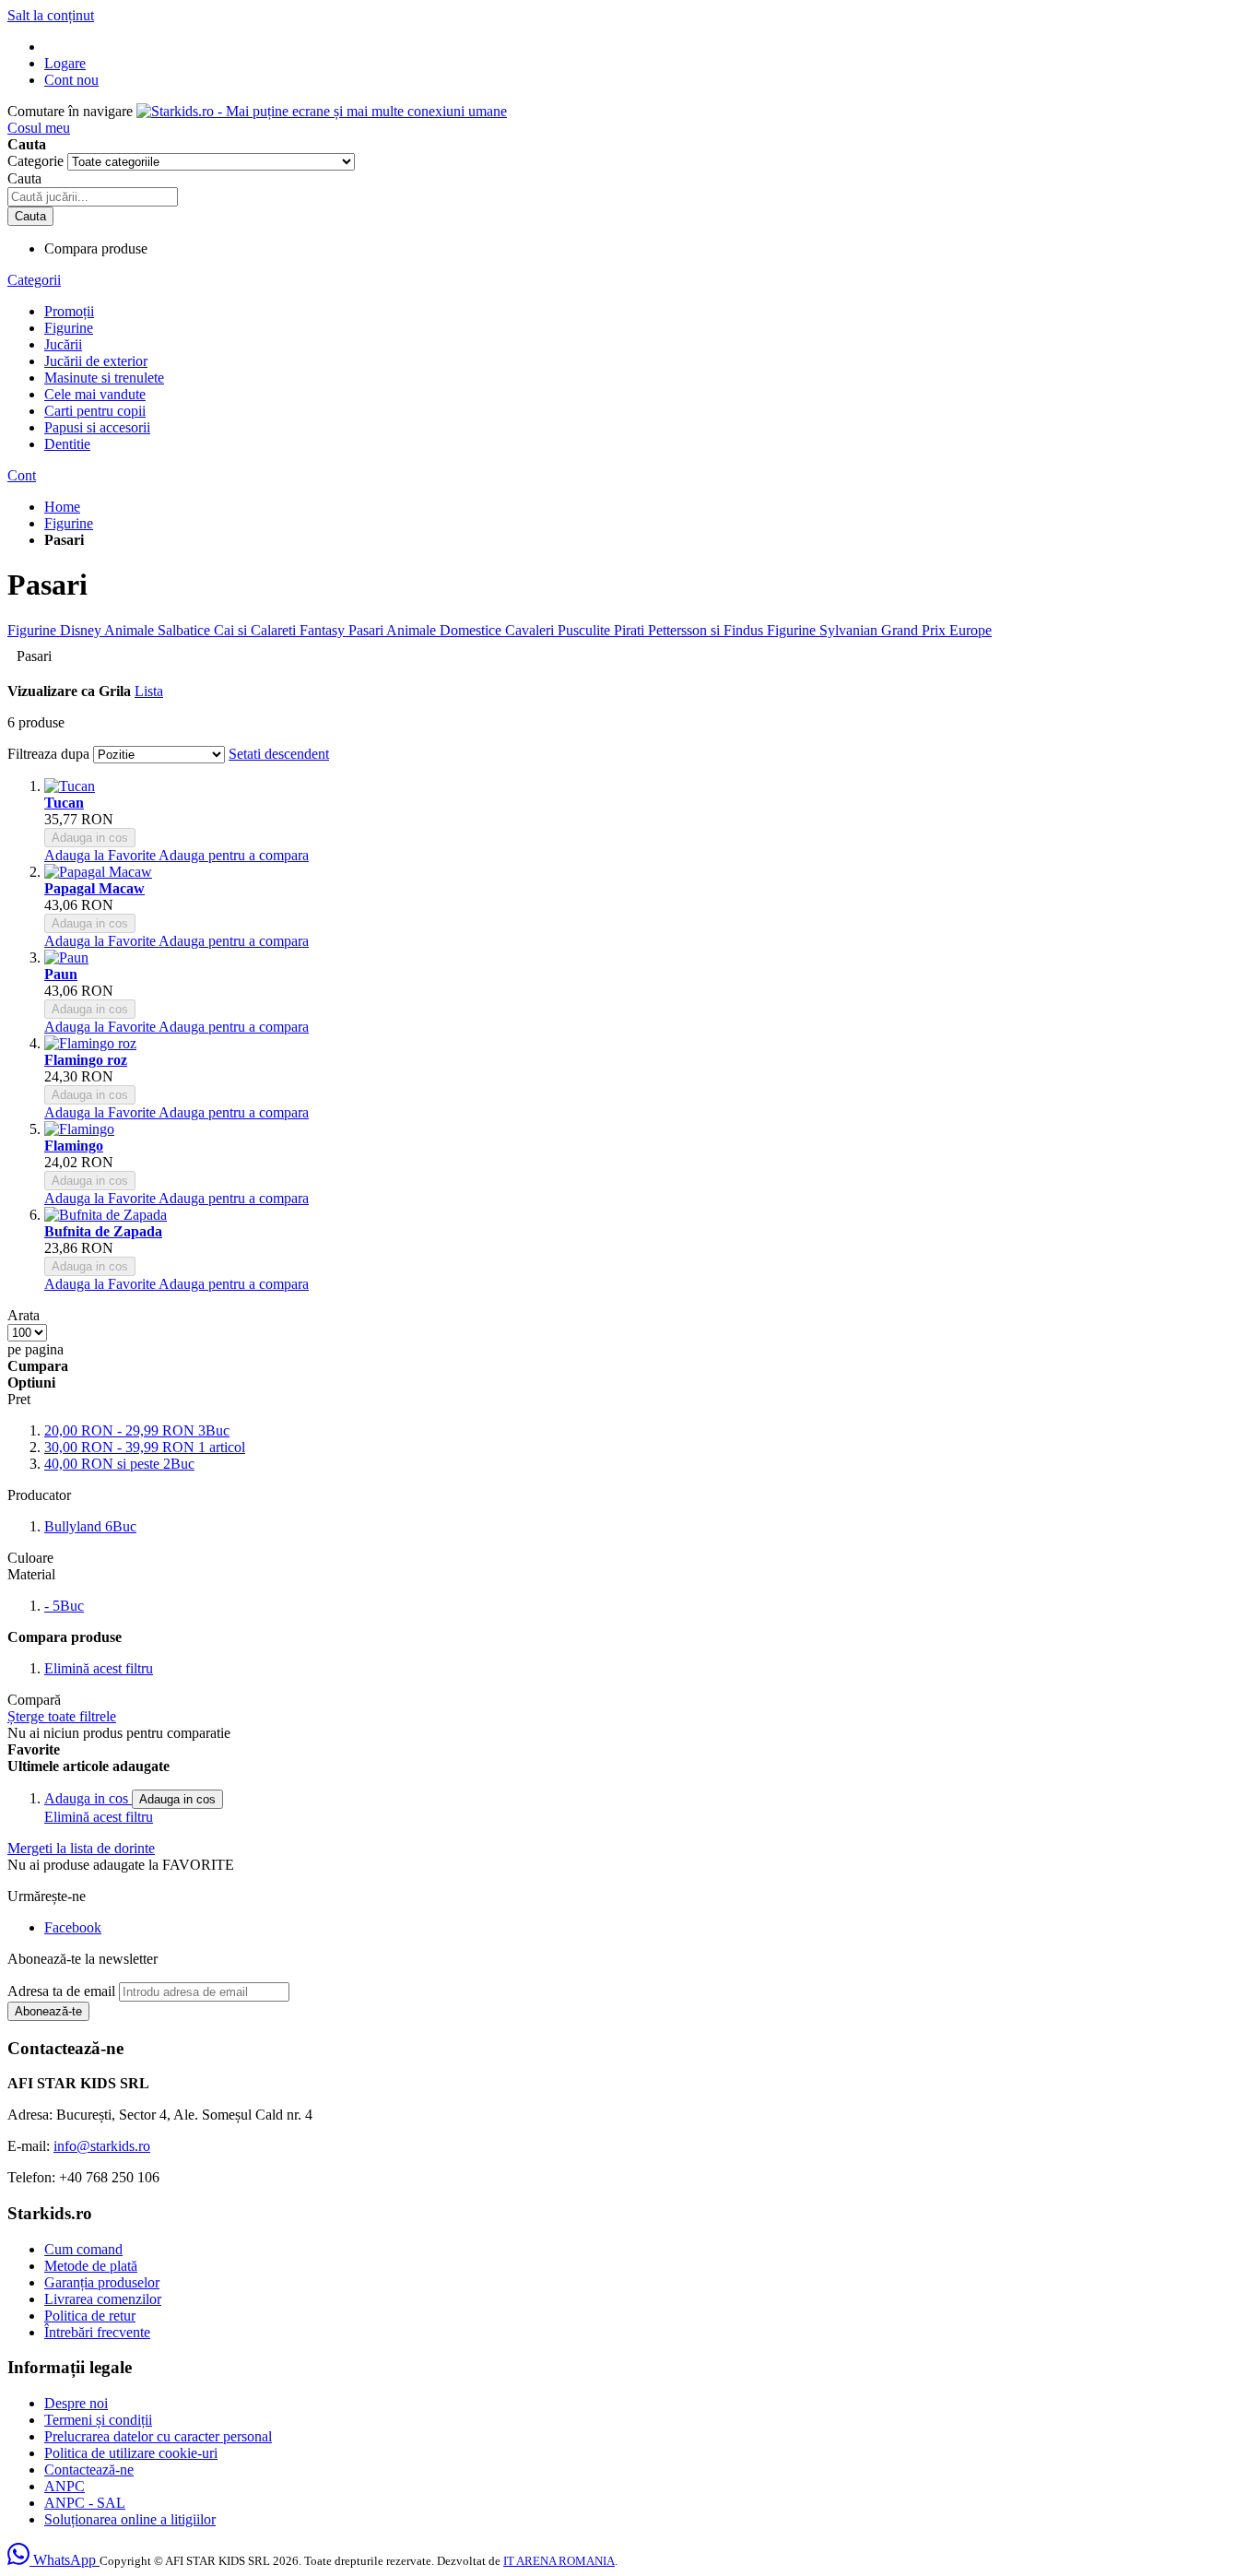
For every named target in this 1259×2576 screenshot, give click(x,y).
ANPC (65, 2486)
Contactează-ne (89, 2470)
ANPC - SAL (85, 2503)
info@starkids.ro (102, 2146)
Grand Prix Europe (936, 630)
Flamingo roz (86, 1060)
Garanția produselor (102, 2282)
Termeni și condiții (98, 2420)
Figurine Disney (56, 630)
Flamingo (74, 1146)
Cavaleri (531, 630)
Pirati (631, 630)
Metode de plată (91, 2266)
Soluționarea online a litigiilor (130, 2519)
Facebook (73, 1927)
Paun (61, 974)
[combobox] (93, 197)
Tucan (64, 803)
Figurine (69, 523)
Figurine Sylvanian (824, 630)
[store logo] (322, 111)
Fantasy (324, 630)
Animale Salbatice (159, 630)
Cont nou (71, 80)
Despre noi (76, 2403)
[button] (101, 855)
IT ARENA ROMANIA (559, 2561)
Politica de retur (90, 2316)
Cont (22, 475)
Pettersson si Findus (707, 630)
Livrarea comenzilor (103, 2299)
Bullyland (90, 1526)
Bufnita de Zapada (103, 1231)
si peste (119, 1464)
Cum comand (83, 2249)
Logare (65, 63)
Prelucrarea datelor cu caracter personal (158, 2436)
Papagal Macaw (94, 888)
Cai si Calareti (257, 630)
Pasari (367, 630)
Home (62, 507)
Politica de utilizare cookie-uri (131, 2453)
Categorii (34, 280)
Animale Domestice (446, 630)
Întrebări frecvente (97, 2332)
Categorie (37, 161)
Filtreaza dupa (48, 754)
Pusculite (586, 630)
